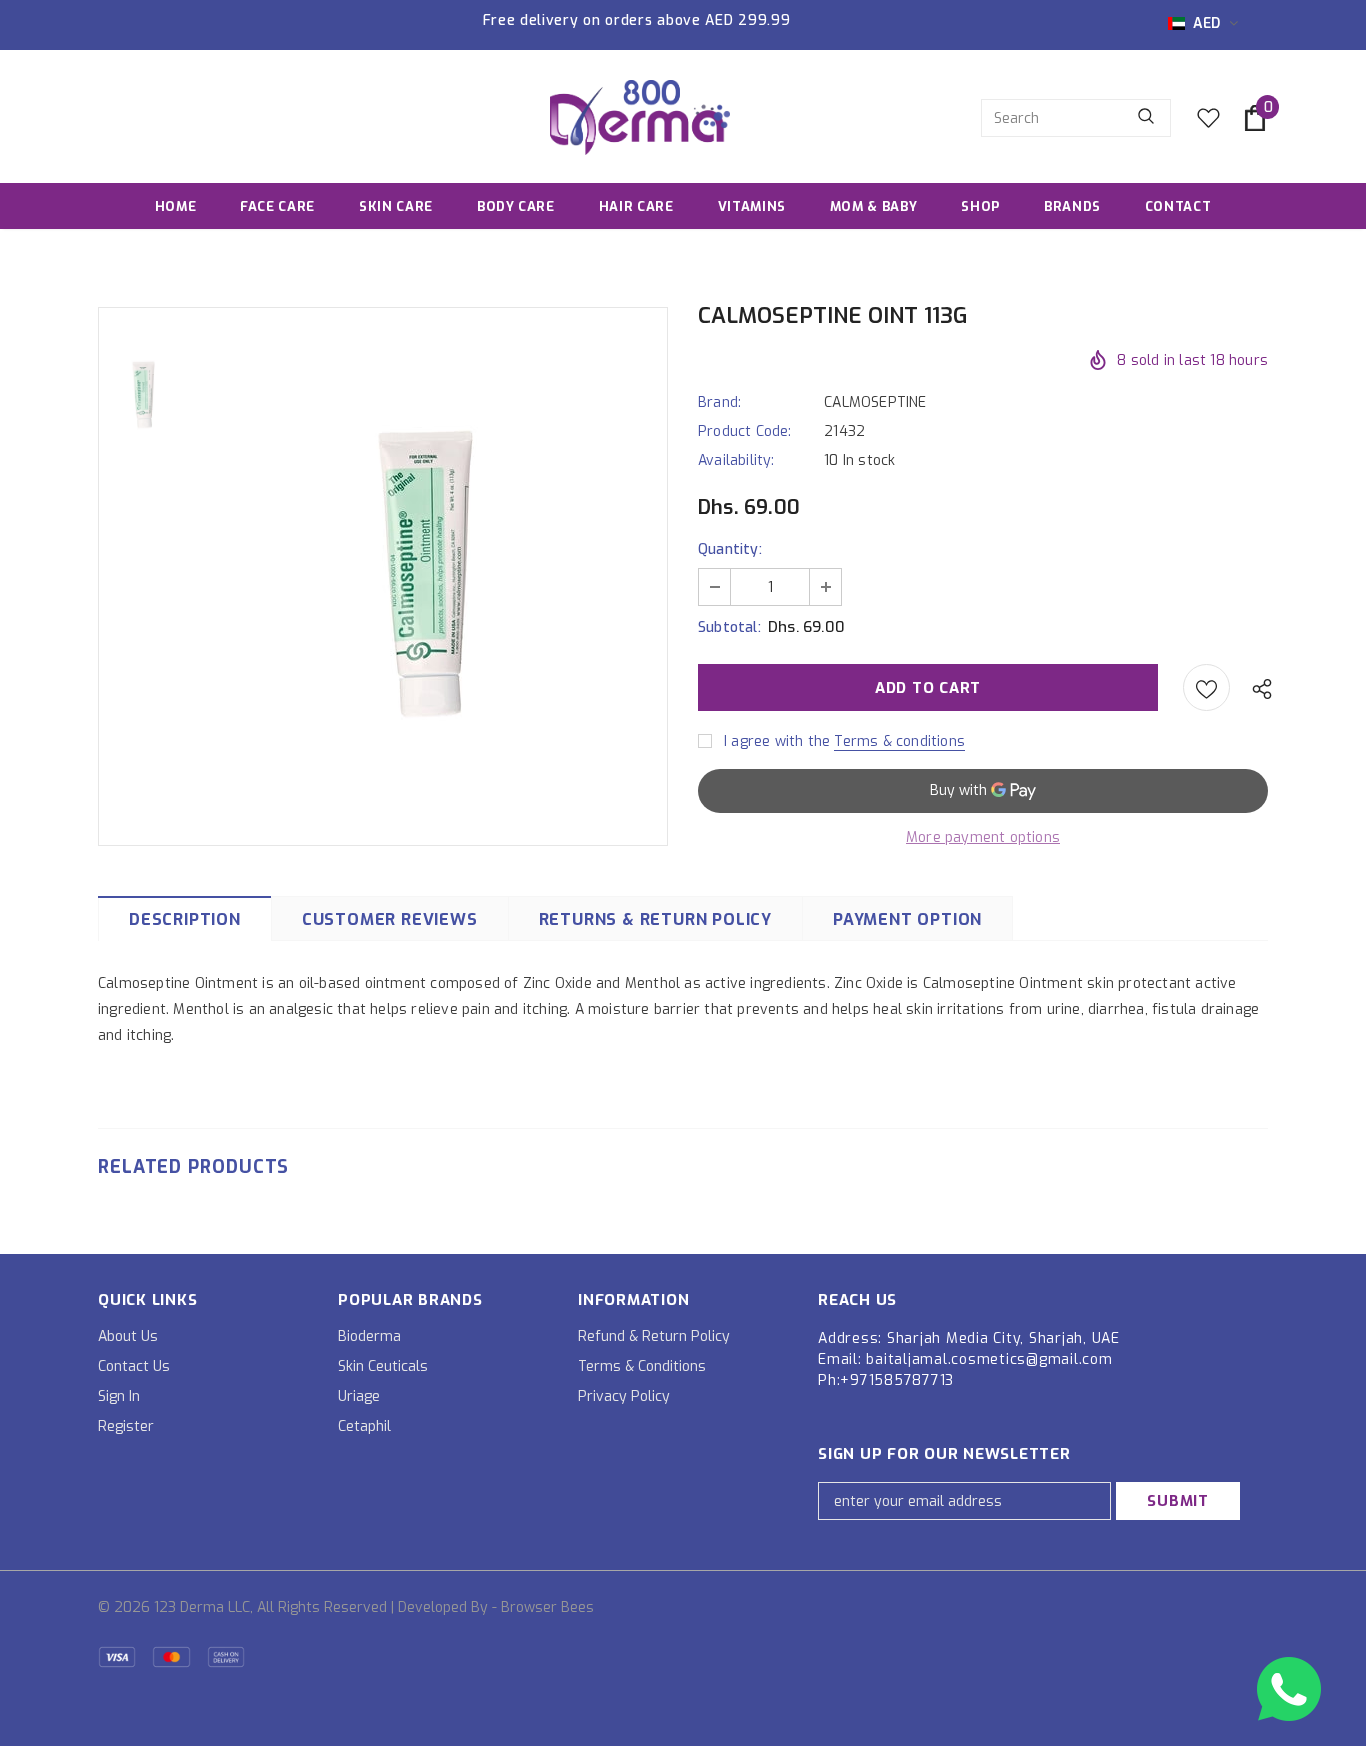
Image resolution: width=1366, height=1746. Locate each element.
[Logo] (640, 117)
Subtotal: (729, 627)
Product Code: (745, 431)
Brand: (719, 402)
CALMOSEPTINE (875, 402)
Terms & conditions (899, 741)
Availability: (736, 460)
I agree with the (777, 741)
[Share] (1257, 688)
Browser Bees (547, 1607)
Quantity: (730, 549)
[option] (428, 575)
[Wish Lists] (1206, 687)
